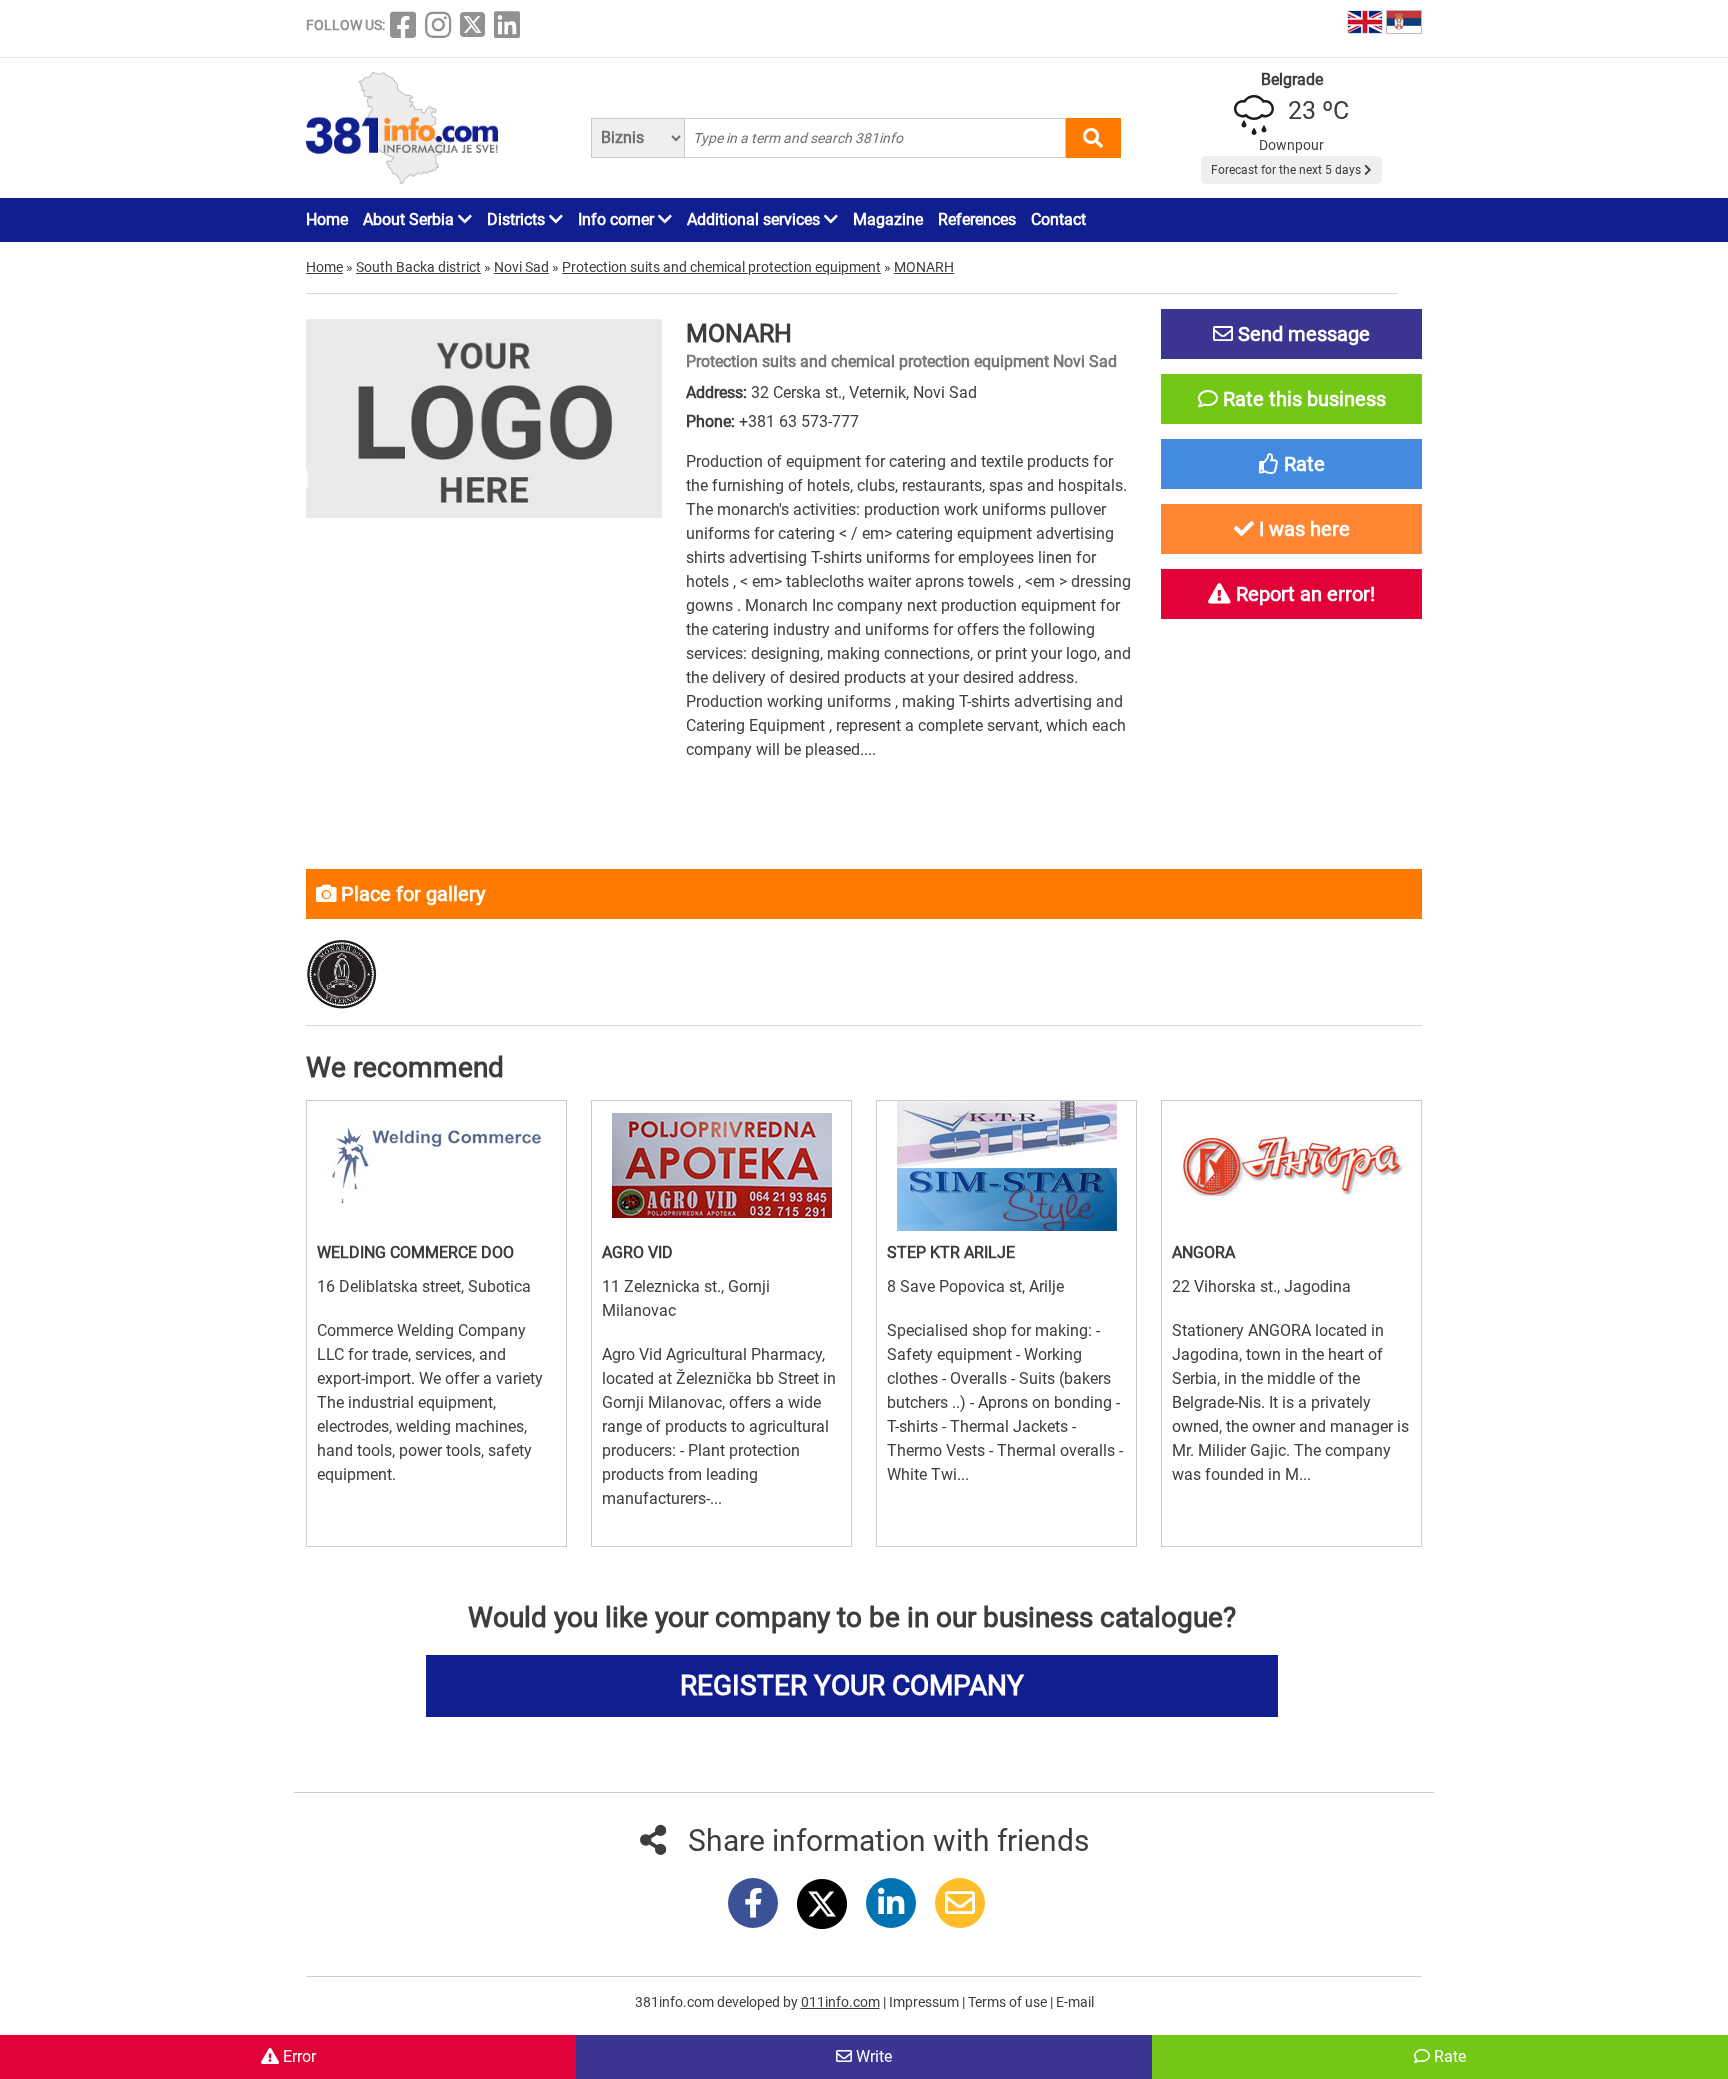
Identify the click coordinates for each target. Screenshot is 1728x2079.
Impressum (925, 2002)
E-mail (1075, 2002)
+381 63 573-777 (799, 421)
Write (872, 2056)
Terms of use (1009, 2002)
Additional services (755, 219)
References (977, 219)
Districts (518, 219)
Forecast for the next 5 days (1287, 170)
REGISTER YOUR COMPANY (852, 1685)
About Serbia (410, 219)
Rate (1448, 2056)
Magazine (888, 219)
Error (297, 2056)
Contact (1058, 219)
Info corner (618, 219)
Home (327, 219)
